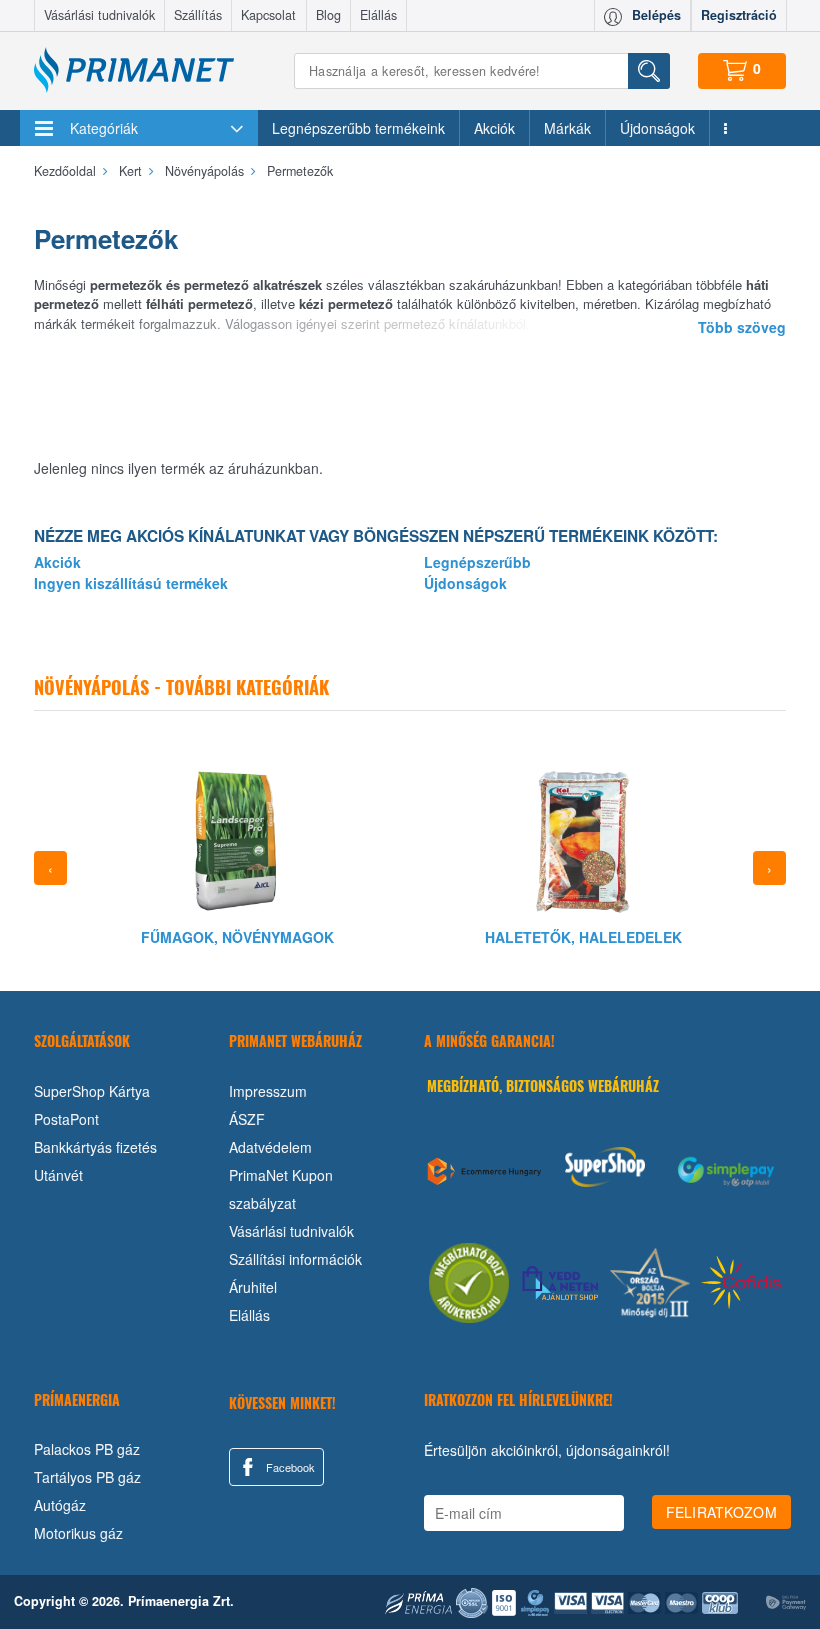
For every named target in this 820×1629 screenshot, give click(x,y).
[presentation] (50, 868)
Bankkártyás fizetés (95, 1147)
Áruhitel (253, 1287)
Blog (328, 15)
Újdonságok (657, 128)
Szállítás (198, 15)
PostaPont (66, 1119)
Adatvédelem (270, 1147)
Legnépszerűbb (477, 562)
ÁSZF (247, 1119)
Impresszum (268, 1091)
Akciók (494, 128)
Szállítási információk (295, 1259)
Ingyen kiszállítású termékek (131, 583)
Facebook (289, 1467)
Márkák (567, 128)
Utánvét (58, 1175)
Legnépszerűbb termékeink (358, 128)
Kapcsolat (268, 15)
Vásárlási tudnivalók (99, 15)
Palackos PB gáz (87, 1449)
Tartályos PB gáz (87, 1477)
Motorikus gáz (78, 1533)
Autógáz (60, 1505)
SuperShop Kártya (92, 1091)
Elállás (378, 15)
